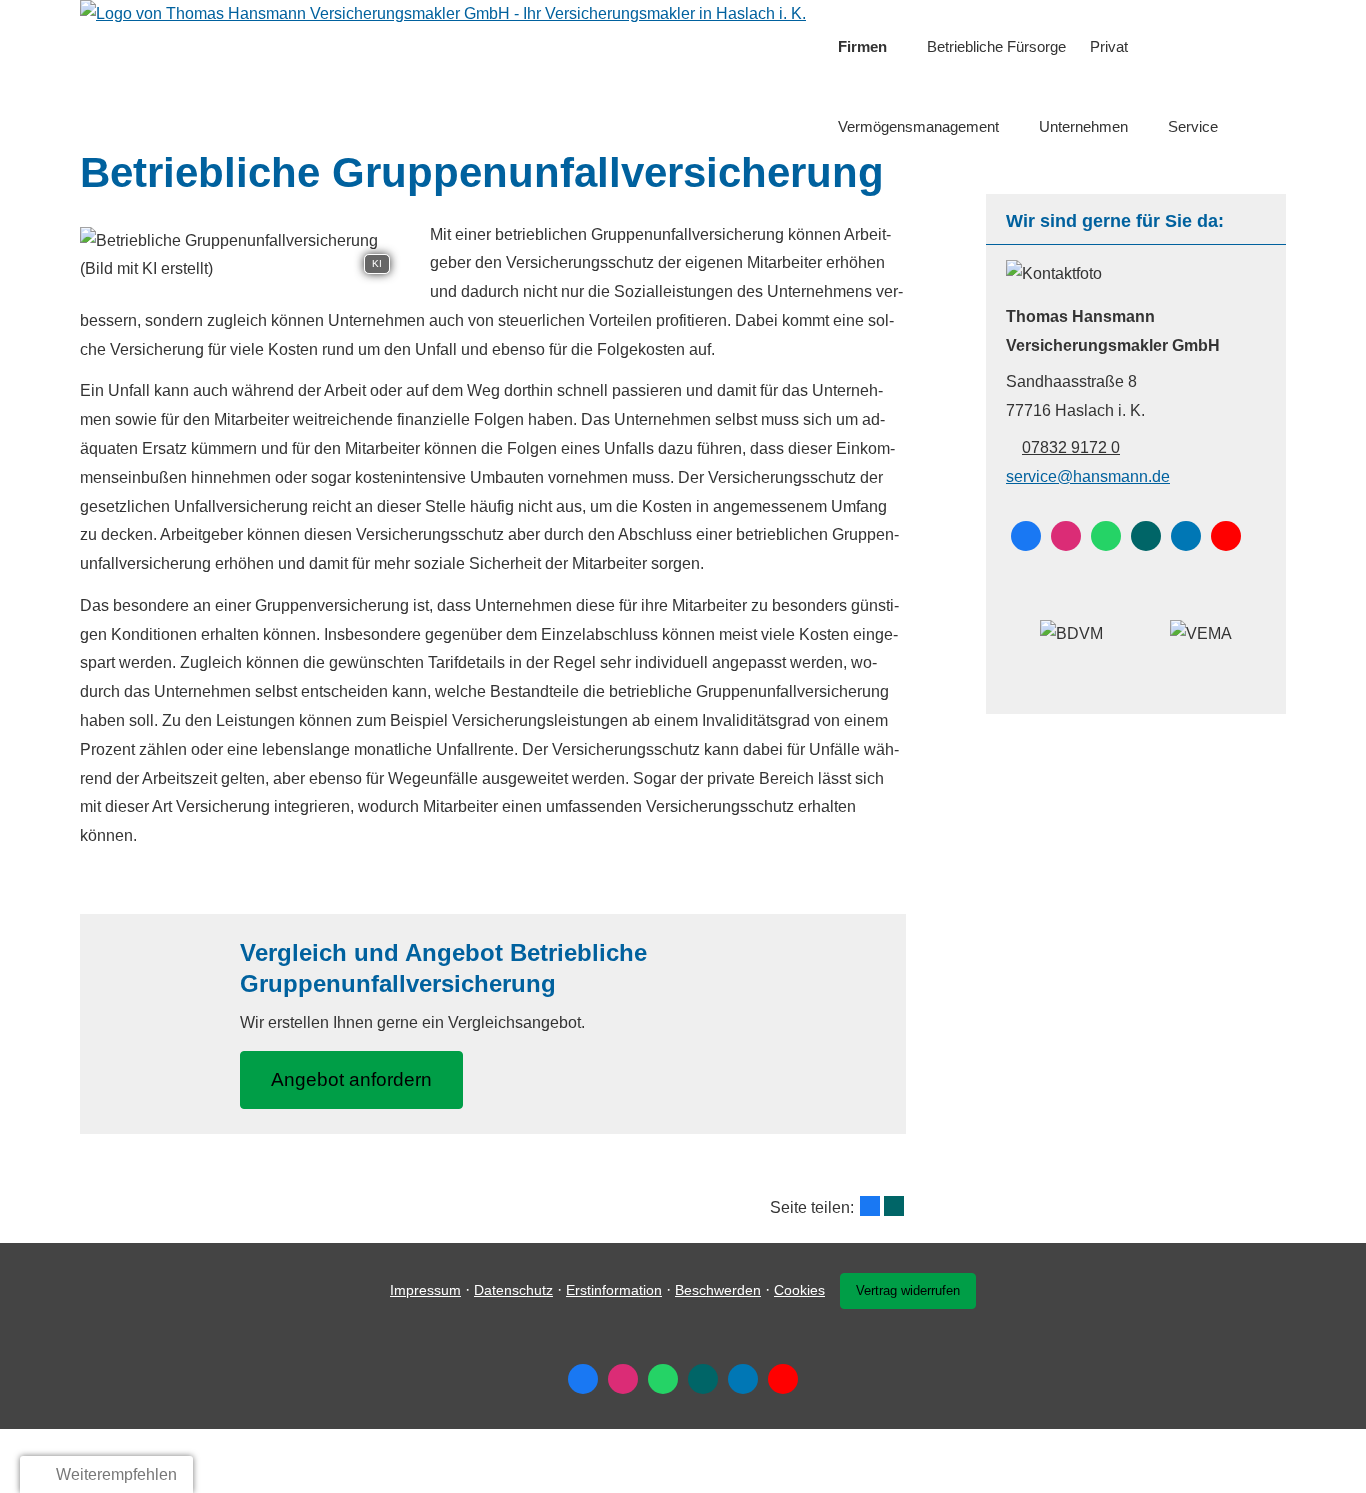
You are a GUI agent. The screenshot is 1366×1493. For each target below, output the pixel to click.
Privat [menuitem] (1109, 46)
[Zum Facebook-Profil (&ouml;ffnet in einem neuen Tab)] (1026, 536)
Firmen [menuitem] (862, 46)
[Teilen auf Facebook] (870, 1206)
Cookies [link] (799, 1290)
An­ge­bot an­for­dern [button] (351, 1079)
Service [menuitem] (1193, 126)
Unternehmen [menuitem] (1083, 126)
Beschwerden (718, 1290)
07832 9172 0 (1071, 447)
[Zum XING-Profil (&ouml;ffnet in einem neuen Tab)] (1146, 536)
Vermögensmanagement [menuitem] (918, 126)
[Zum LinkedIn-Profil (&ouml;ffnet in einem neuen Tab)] (1186, 536)
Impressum (425, 1290)
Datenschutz (513, 1290)
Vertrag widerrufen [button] (908, 1290)
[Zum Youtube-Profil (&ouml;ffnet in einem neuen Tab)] (1226, 536)
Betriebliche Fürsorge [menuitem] (996, 46)
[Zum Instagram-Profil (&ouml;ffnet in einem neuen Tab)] (1066, 536)
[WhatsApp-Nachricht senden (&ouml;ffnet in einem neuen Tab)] (1106, 536)
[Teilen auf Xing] (894, 1206)
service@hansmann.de (1088, 476)
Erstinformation (614, 1290)
